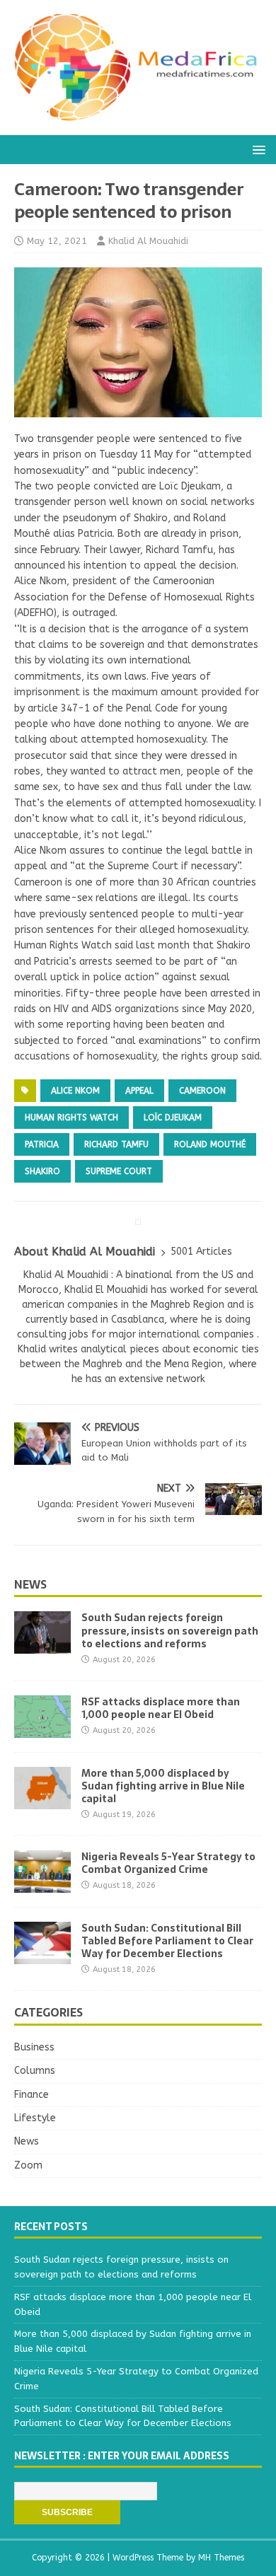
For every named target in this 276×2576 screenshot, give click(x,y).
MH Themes (221, 2558)
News (30, 1584)
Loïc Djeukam (173, 1118)
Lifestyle (35, 2118)
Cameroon (202, 1091)
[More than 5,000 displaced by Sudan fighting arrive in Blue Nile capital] (42, 1800)
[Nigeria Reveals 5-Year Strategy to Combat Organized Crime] (42, 1884)
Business (34, 2047)
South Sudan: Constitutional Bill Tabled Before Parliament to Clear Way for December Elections (167, 1941)
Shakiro (42, 1171)
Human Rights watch (71, 1118)
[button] (257, 149)
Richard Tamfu (116, 1144)
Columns (35, 2071)
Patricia (42, 1144)
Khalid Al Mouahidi (148, 241)
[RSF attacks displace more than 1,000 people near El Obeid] (42, 1729)
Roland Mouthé (210, 1144)
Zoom (28, 2165)
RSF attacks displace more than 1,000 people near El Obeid (161, 1708)
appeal (139, 1091)
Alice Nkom (75, 1091)
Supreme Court (119, 1171)
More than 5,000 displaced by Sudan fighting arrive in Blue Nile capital (163, 1786)
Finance (31, 2095)
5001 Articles (201, 1252)
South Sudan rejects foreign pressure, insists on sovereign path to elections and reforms (170, 1630)
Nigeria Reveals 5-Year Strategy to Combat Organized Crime (168, 1863)
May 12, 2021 (57, 241)
